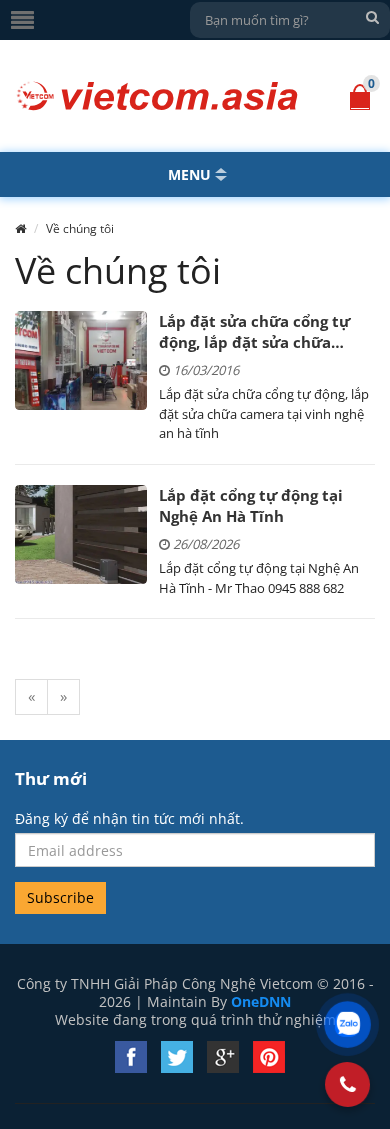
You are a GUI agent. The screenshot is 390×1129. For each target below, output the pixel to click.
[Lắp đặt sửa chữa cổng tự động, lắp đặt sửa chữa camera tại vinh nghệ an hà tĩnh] (81, 360)
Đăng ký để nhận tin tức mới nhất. (129, 819)
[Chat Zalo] (347, 1024)
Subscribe (60, 897)
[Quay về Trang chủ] (157, 96)
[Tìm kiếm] (372, 17)
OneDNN (261, 1001)
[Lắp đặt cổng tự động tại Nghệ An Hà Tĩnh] (81, 534)
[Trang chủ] (20, 229)
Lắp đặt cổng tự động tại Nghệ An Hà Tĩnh (251, 505)
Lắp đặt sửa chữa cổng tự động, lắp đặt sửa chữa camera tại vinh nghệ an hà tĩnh (262, 332)
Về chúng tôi (80, 228)
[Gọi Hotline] (348, 1084)
